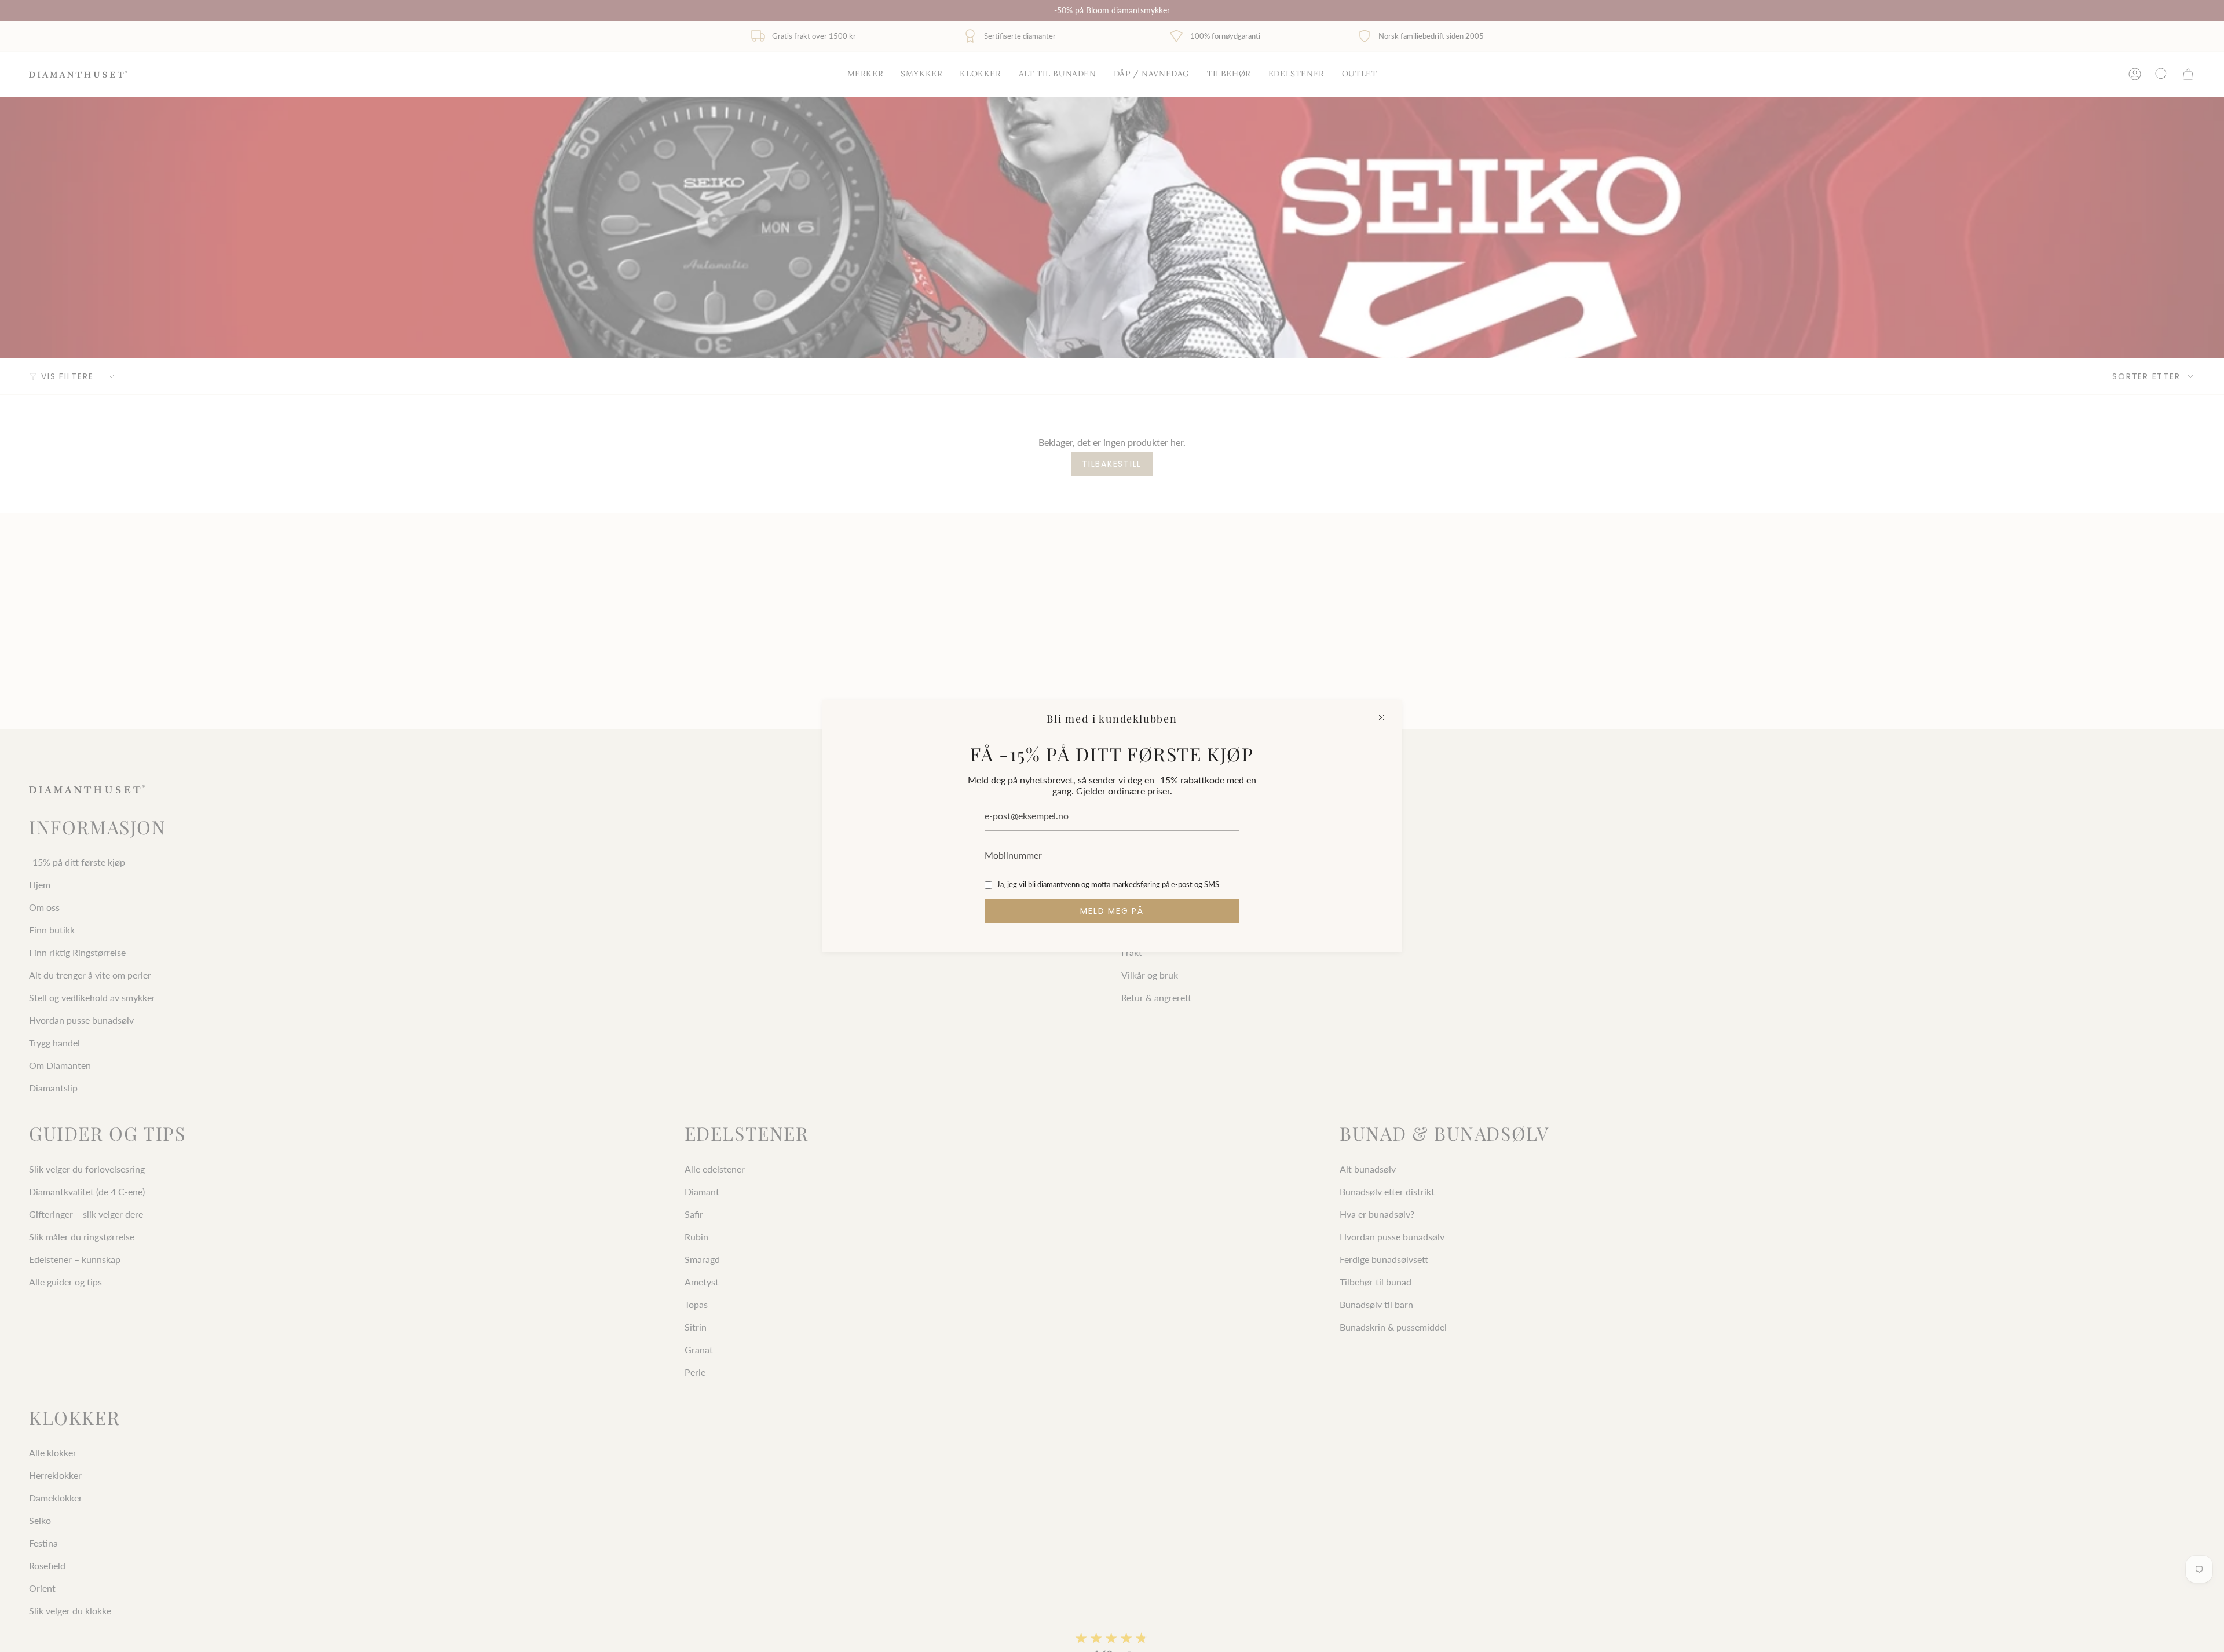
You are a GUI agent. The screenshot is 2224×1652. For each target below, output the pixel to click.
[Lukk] (1381, 717)
